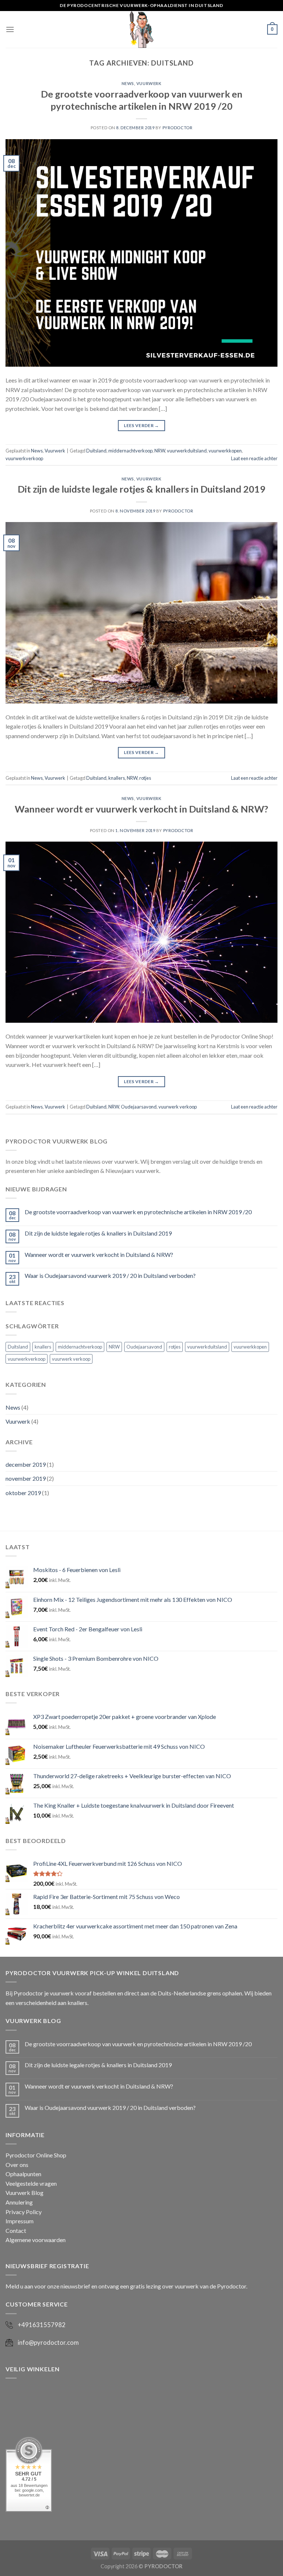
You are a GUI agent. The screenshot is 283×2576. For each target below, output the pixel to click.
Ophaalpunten (23, 2174)
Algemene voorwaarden (36, 2240)
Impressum (20, 2221)
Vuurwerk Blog (25, 2193)
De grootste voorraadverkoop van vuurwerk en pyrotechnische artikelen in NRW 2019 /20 (138, 1212)
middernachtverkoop (130, 451)
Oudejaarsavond (139, 1107)
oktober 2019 (23, 1493)
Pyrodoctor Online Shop (36, 2155)
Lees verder (141, 425)
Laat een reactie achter (254, 458)
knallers (117, 778)
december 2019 (26, 1464)
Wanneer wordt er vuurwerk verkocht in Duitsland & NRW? (141, 809)
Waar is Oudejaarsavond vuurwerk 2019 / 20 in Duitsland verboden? (110, 1275)
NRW (160, 451)
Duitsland (96, 451)
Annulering (19, 2202)
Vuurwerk (149, 83)
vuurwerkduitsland (187, 451)
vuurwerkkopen (225, 451)
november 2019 (26, 1478)
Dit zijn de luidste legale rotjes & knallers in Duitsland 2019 (141, 489)
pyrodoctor (178, 128)
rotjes (145, 778)
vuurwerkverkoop (24, 458)
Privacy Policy (24, 2212)
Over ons (17, 2165)
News (128, 83)
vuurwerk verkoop (178, 1107)
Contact (16, 2230)
